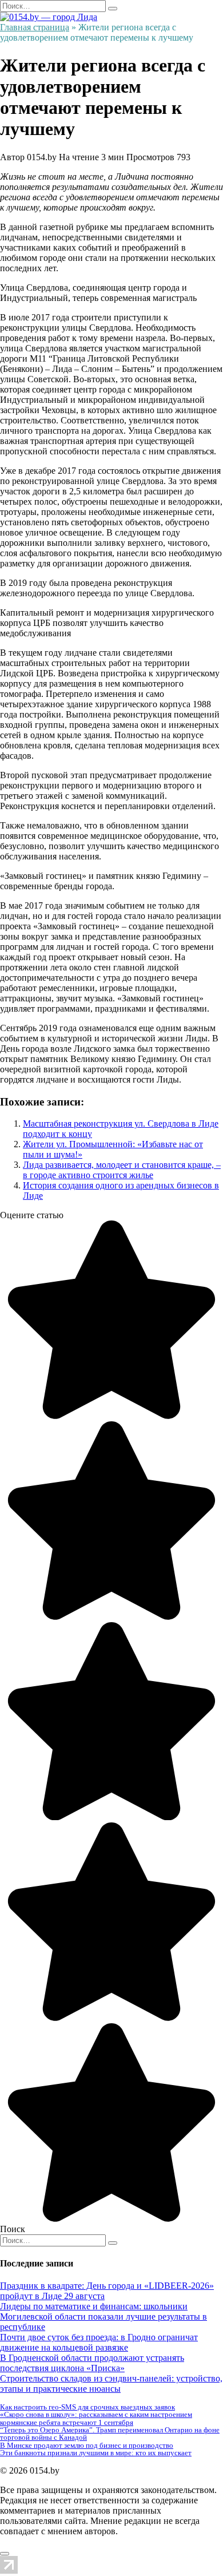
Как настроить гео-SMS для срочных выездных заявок (87, 2407)
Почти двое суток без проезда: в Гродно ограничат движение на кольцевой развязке (99, 2342)
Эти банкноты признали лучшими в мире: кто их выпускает (96, 2453)
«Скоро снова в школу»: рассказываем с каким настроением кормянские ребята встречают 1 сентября (96, 2418)
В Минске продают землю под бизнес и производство (87, 2445)
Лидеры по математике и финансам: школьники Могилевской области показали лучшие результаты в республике (103, 2317)
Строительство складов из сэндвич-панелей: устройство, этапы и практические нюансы (111, 2383)
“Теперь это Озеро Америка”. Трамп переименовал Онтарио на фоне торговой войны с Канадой (110, 2434)
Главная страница (35, 27)
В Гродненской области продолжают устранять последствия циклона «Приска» (92, 2363)
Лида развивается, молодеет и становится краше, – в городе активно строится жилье (122, 1170)
